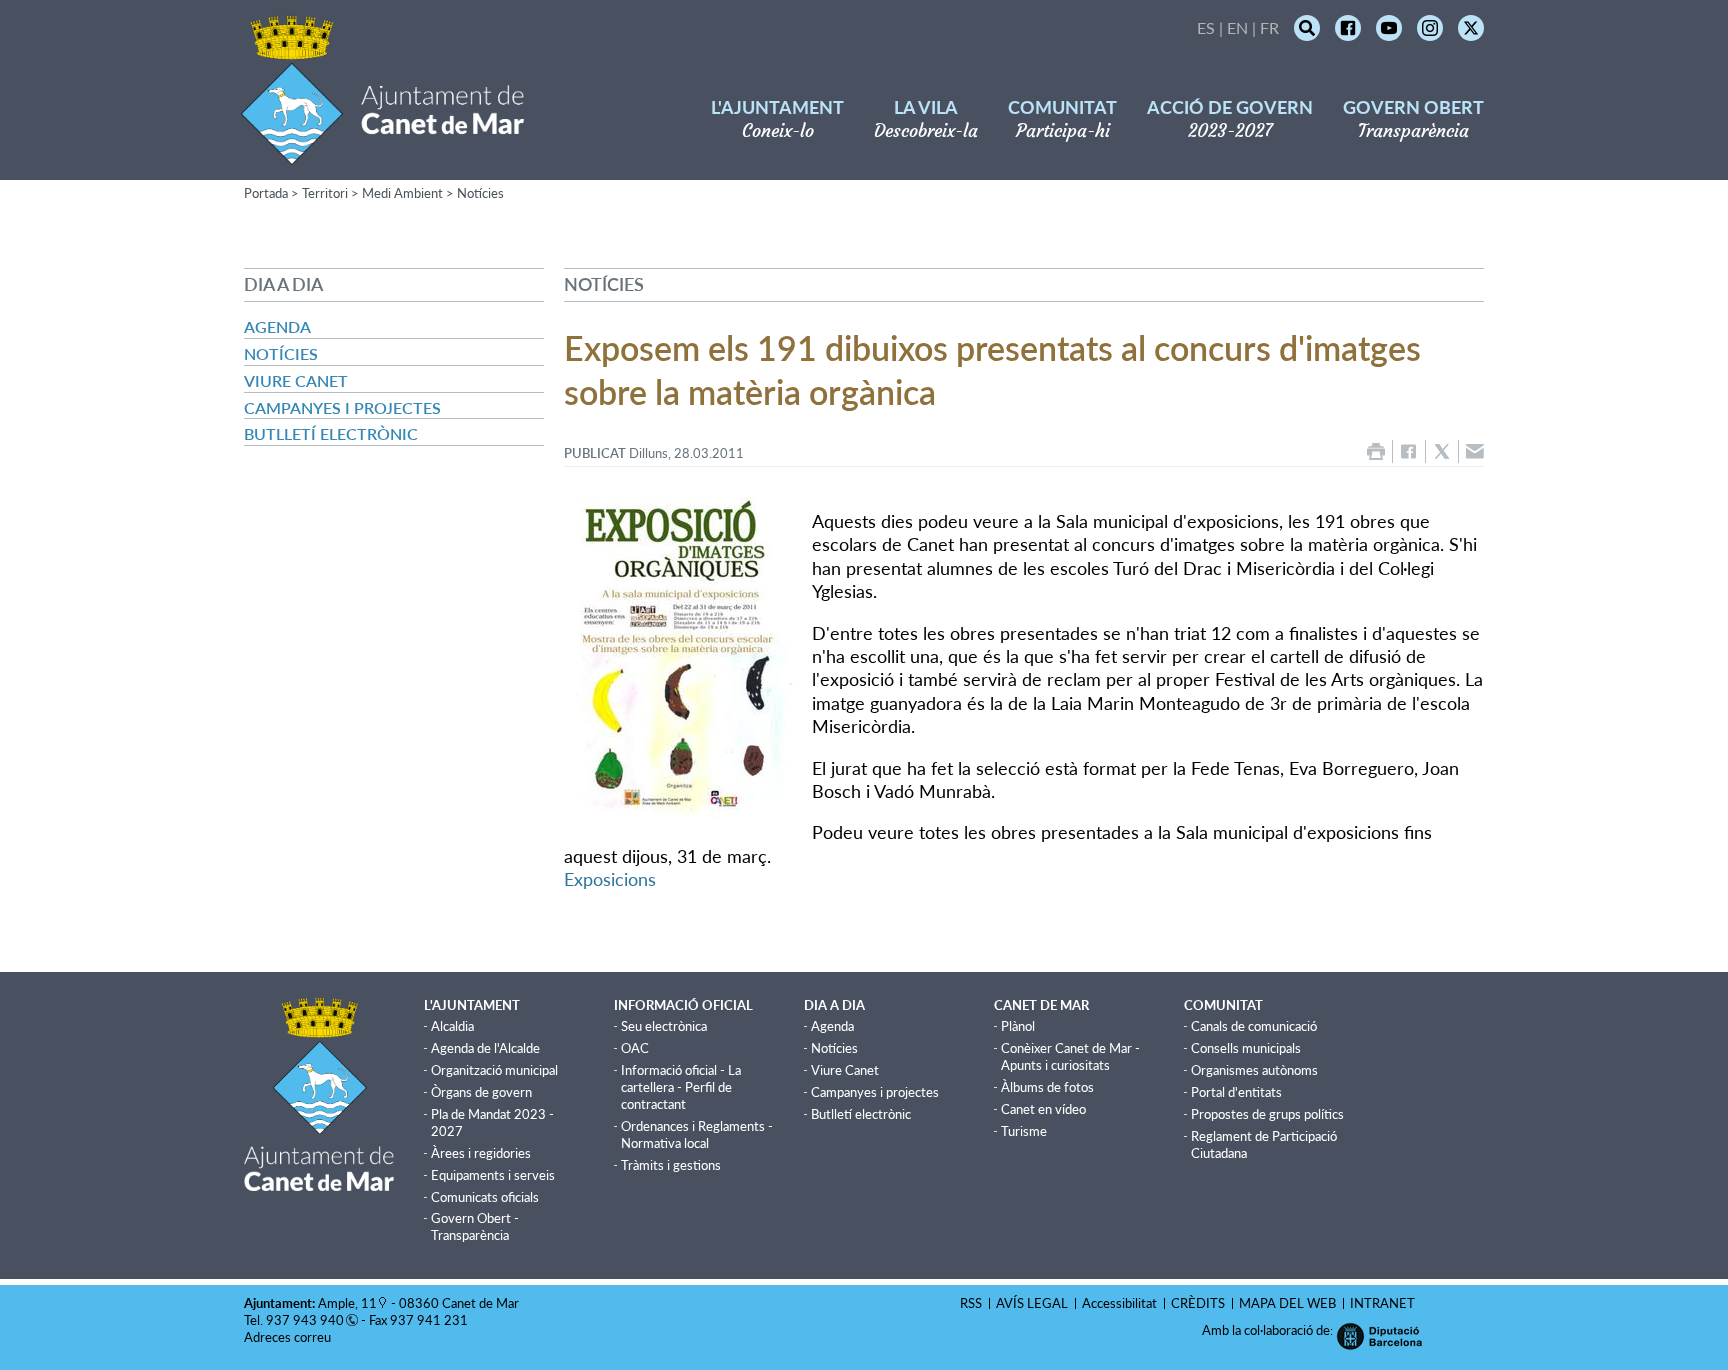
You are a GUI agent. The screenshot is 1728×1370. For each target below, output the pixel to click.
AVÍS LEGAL (1032, 1303)
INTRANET (1382, 1303)
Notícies (480, 193)
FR (1269, 27)
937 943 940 (305, 1320)
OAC (635, 1048)
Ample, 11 (347, 1303)
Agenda (277, 326)
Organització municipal (494, 1070)
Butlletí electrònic (331, 433)
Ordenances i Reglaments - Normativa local (697, 1134)
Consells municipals (1246, 1048)
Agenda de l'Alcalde (485, 1048)
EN (1237, 27)
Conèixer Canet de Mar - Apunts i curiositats (1070, 1056)
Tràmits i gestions (671, 1165)
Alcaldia (452, 1026)
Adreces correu (289, 1337)
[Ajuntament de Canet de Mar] (382, 152)
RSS (971, 1303)
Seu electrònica (664, 1026)
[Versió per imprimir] (1376, 451)
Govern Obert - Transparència (475, 1226)
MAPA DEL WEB (1287, 1303)
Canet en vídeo (1043, 1109)
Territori (325, 193)
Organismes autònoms (1254, 1070)
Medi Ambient (402, 193)
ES (1206, 27)
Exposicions (610, 879)
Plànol (1018, 1026)
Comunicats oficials (485, 1197)
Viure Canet (296, 380)
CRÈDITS (1198, 1303)
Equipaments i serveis (493, 1175)
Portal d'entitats (1236, 1092)
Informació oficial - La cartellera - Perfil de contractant (681, 1087)
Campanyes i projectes (342, 407)
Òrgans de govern (481, 1092)
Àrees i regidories (481, 1153)
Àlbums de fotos (1047, 1087)
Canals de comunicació (1254, 1026)
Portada (266, 193)
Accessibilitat (1119, 1303)
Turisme (1024, 1131)
